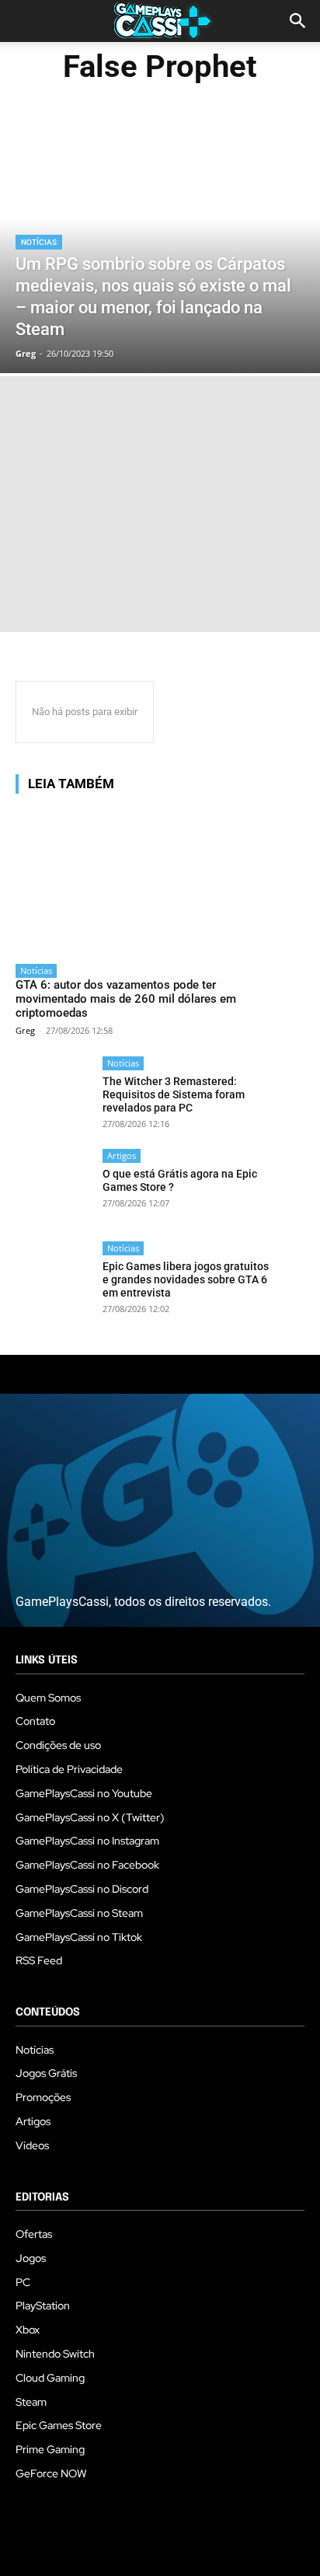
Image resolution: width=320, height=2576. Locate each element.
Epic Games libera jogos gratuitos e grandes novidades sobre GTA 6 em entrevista (186, 1279)
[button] (298, 21)
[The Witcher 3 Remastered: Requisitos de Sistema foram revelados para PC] (54, 1095)
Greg (25, 1030)
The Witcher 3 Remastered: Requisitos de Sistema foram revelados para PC (174, 1094)
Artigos (122, 1155)
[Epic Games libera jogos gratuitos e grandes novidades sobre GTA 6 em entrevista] (54, 1280)
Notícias (39, 242)
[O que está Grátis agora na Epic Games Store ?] (54, 1187)
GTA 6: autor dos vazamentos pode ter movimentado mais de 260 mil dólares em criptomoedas (126, 999)
